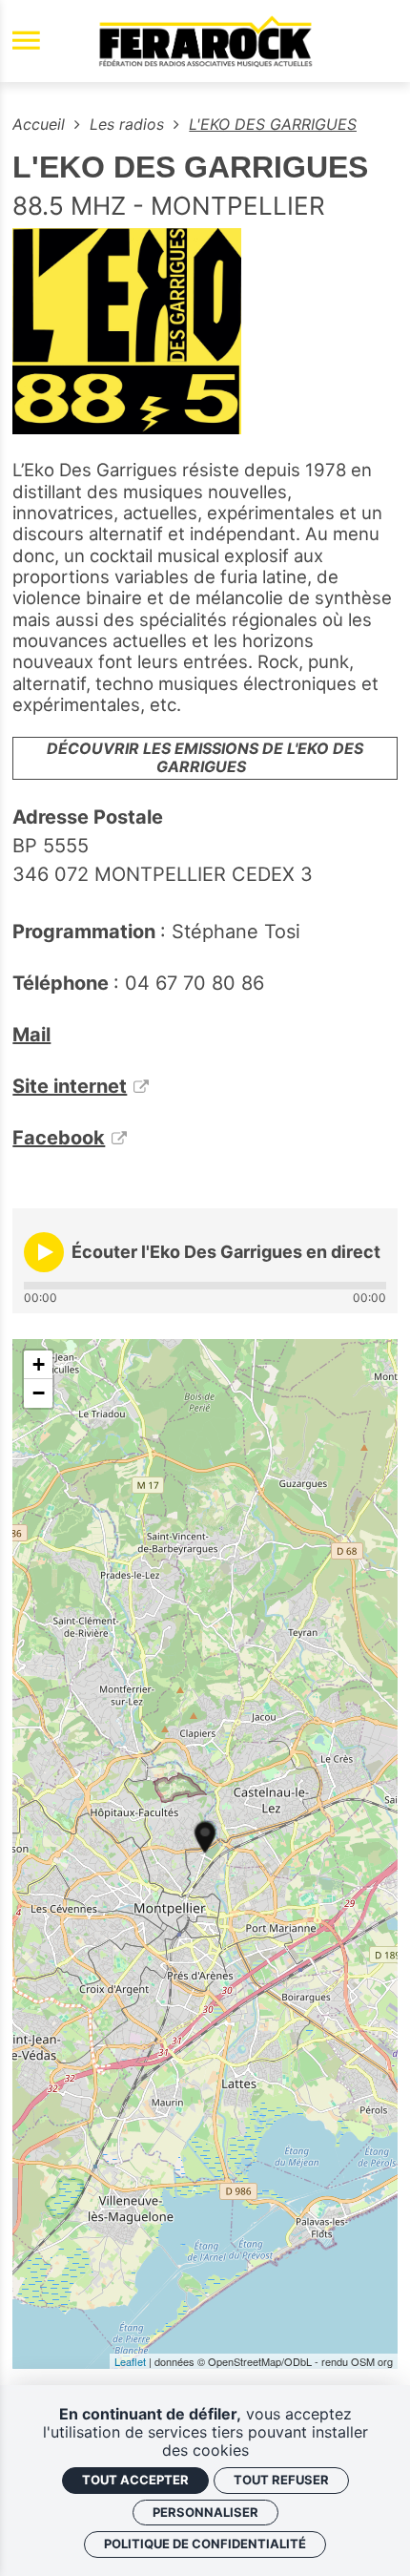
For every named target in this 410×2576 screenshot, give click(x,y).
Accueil (41, 124)
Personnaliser (205, 2512)
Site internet (70, 1086)
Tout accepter (135, 2480)
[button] (44, 1252)
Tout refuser (281, 2480)
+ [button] (39, 1364)
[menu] (26, 42)
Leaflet (130, 2361)
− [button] (39, 1393)
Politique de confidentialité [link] (205, 2544)
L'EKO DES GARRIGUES (273, 124)
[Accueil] (205, 41)
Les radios (129, 124)
